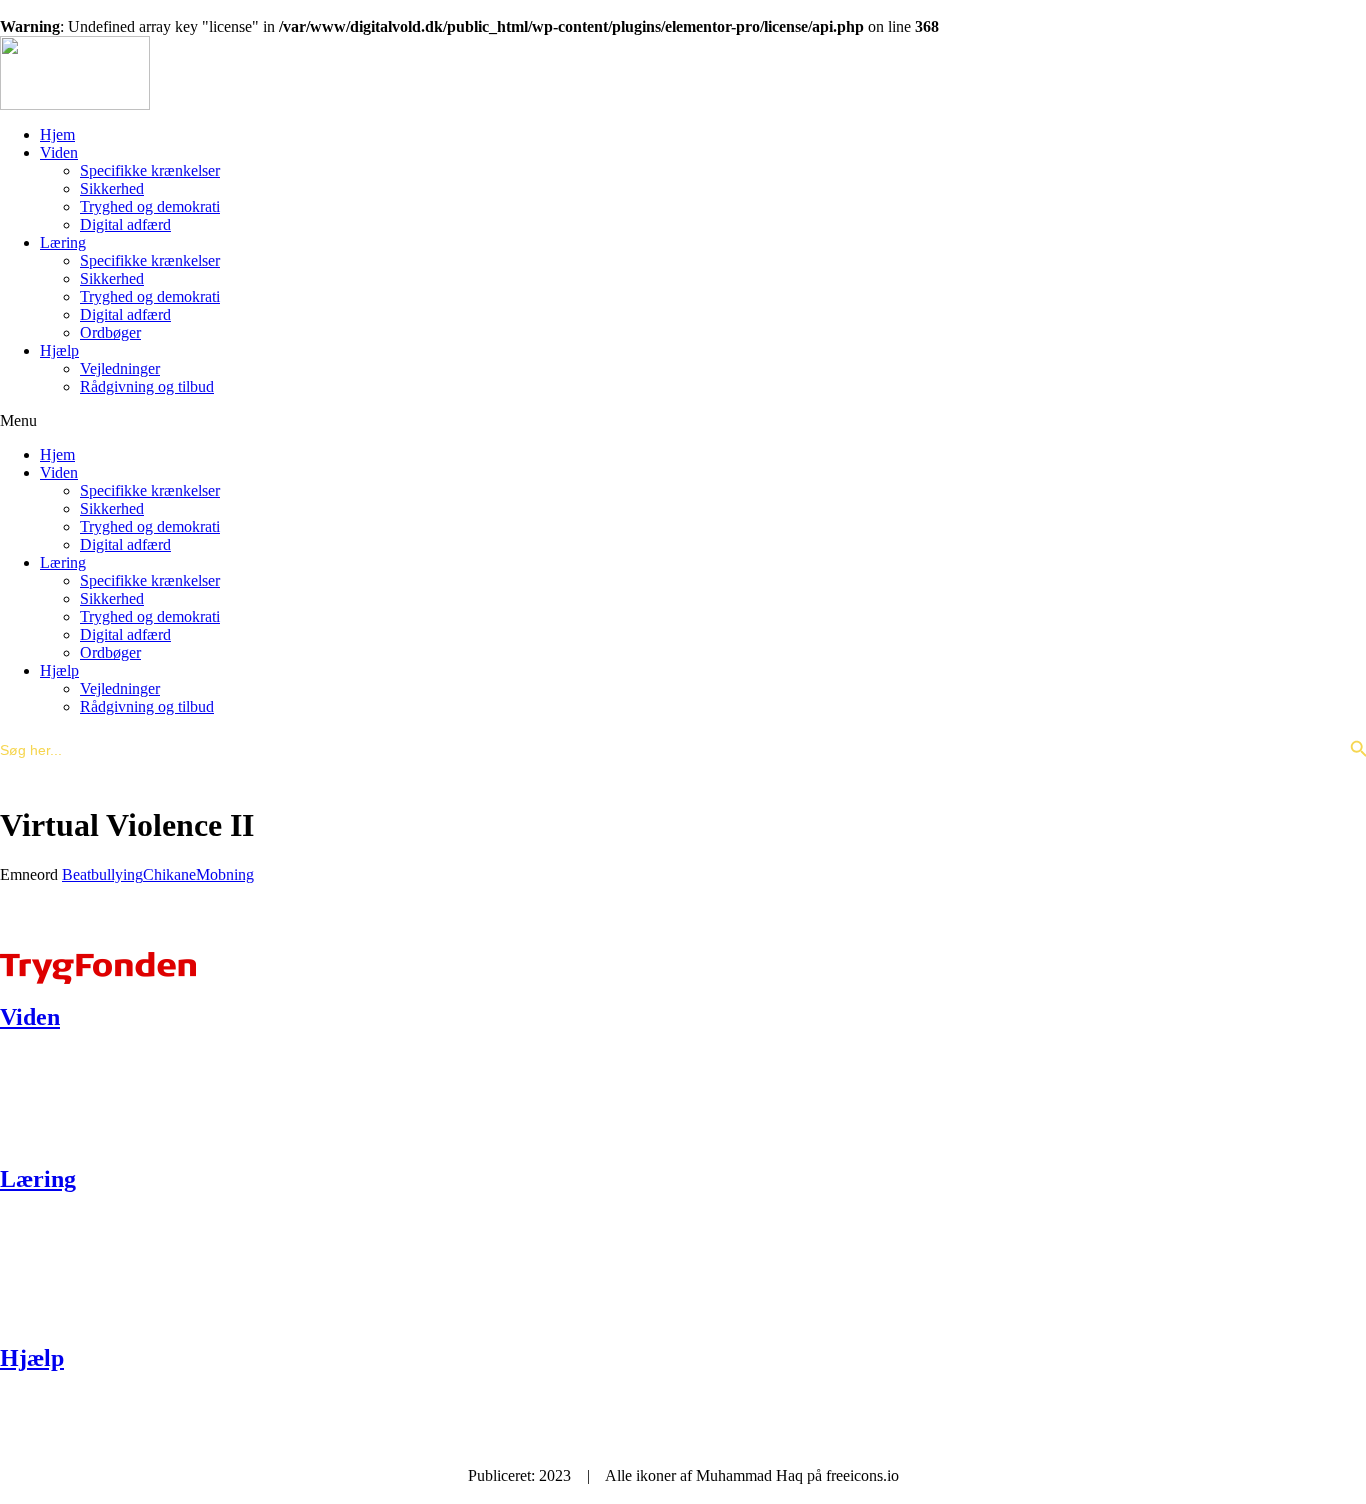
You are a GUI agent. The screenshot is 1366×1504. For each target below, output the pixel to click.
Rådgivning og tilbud (147, 386)
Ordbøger (110, 332)
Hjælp (59, 350)
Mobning (225, 874)
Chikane (169, 874)
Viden (59, 152)
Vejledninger (120, 368)
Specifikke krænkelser (150, 170)
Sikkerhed (112, 188)
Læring (63, 242)
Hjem (57, 134)
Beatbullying (102, 874)
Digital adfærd (125, 224)
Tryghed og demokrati (150, 206)
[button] (683, 421)
